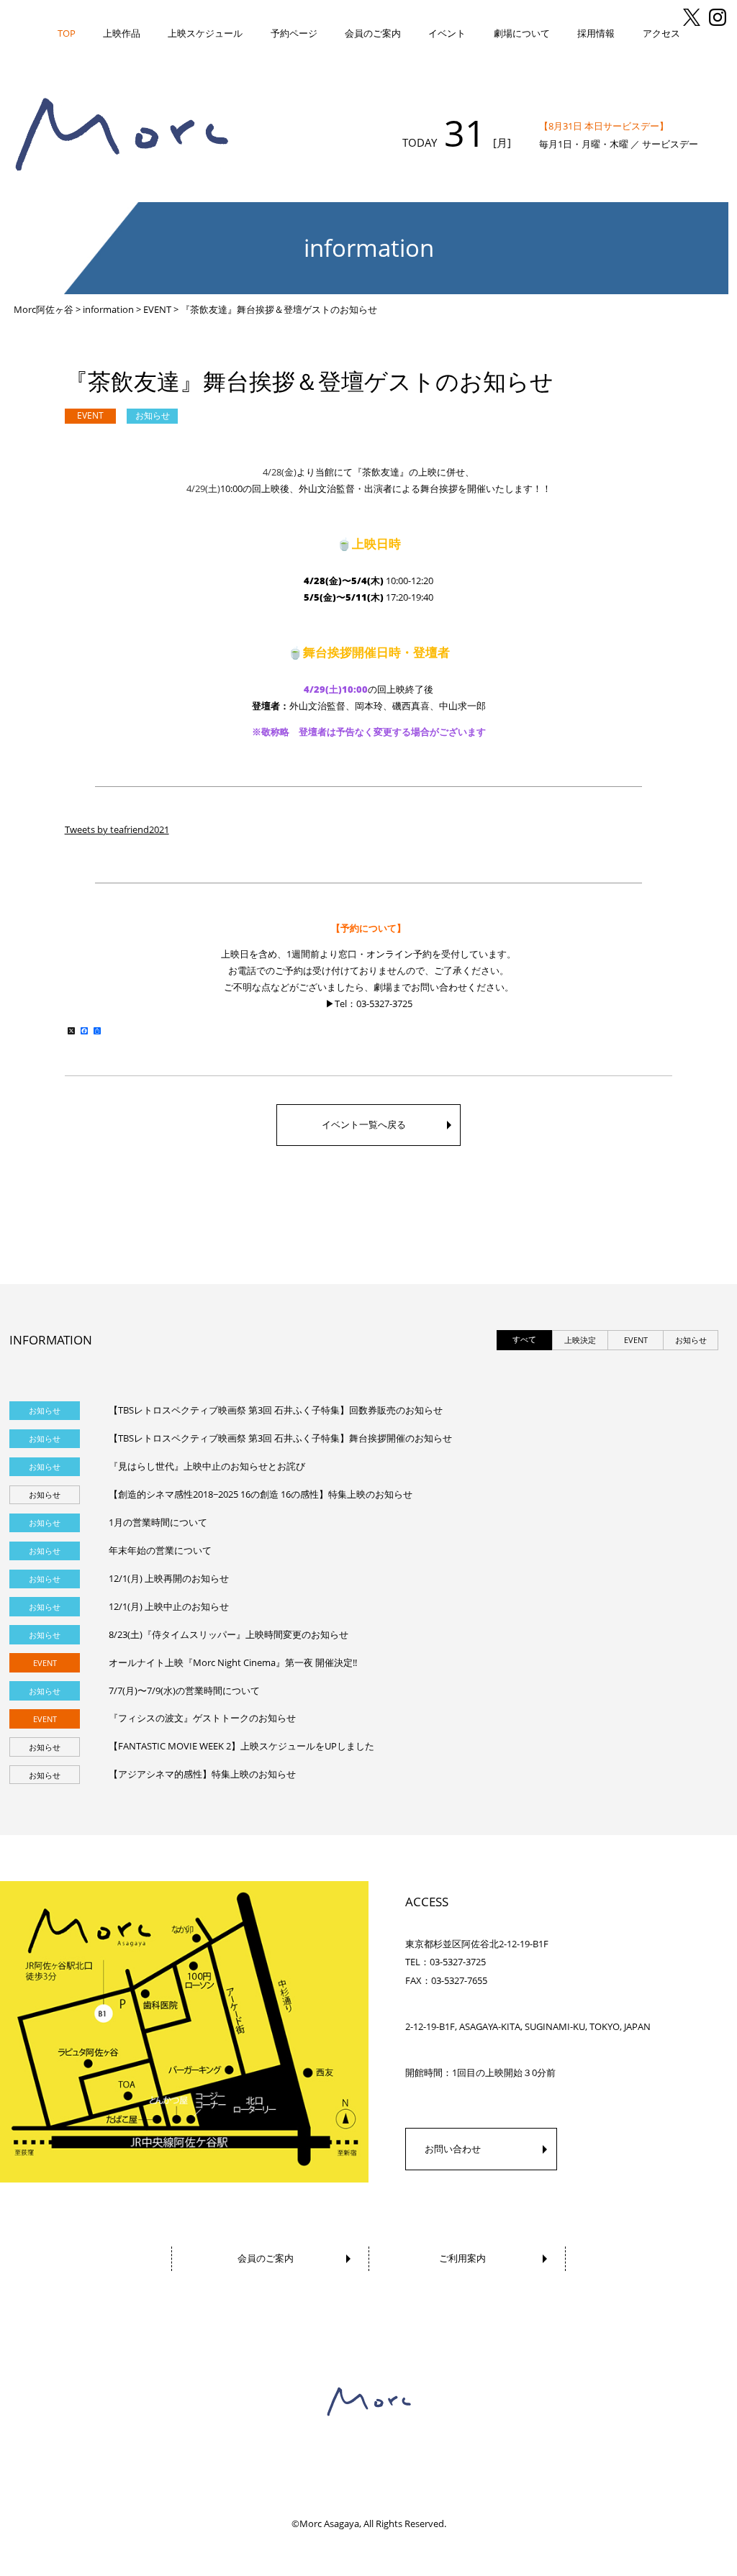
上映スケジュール (205, 33)
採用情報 (596, 33)
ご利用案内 (462, 2258)
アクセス (661, 33)
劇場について (522, 33)
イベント (447, 33)
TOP (67, 33)
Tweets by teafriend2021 (117, 829)
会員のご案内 (373, 33)
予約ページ (294, 33)
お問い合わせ (453, 2149)
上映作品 (122, 33)
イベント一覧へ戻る (364, 1124)
